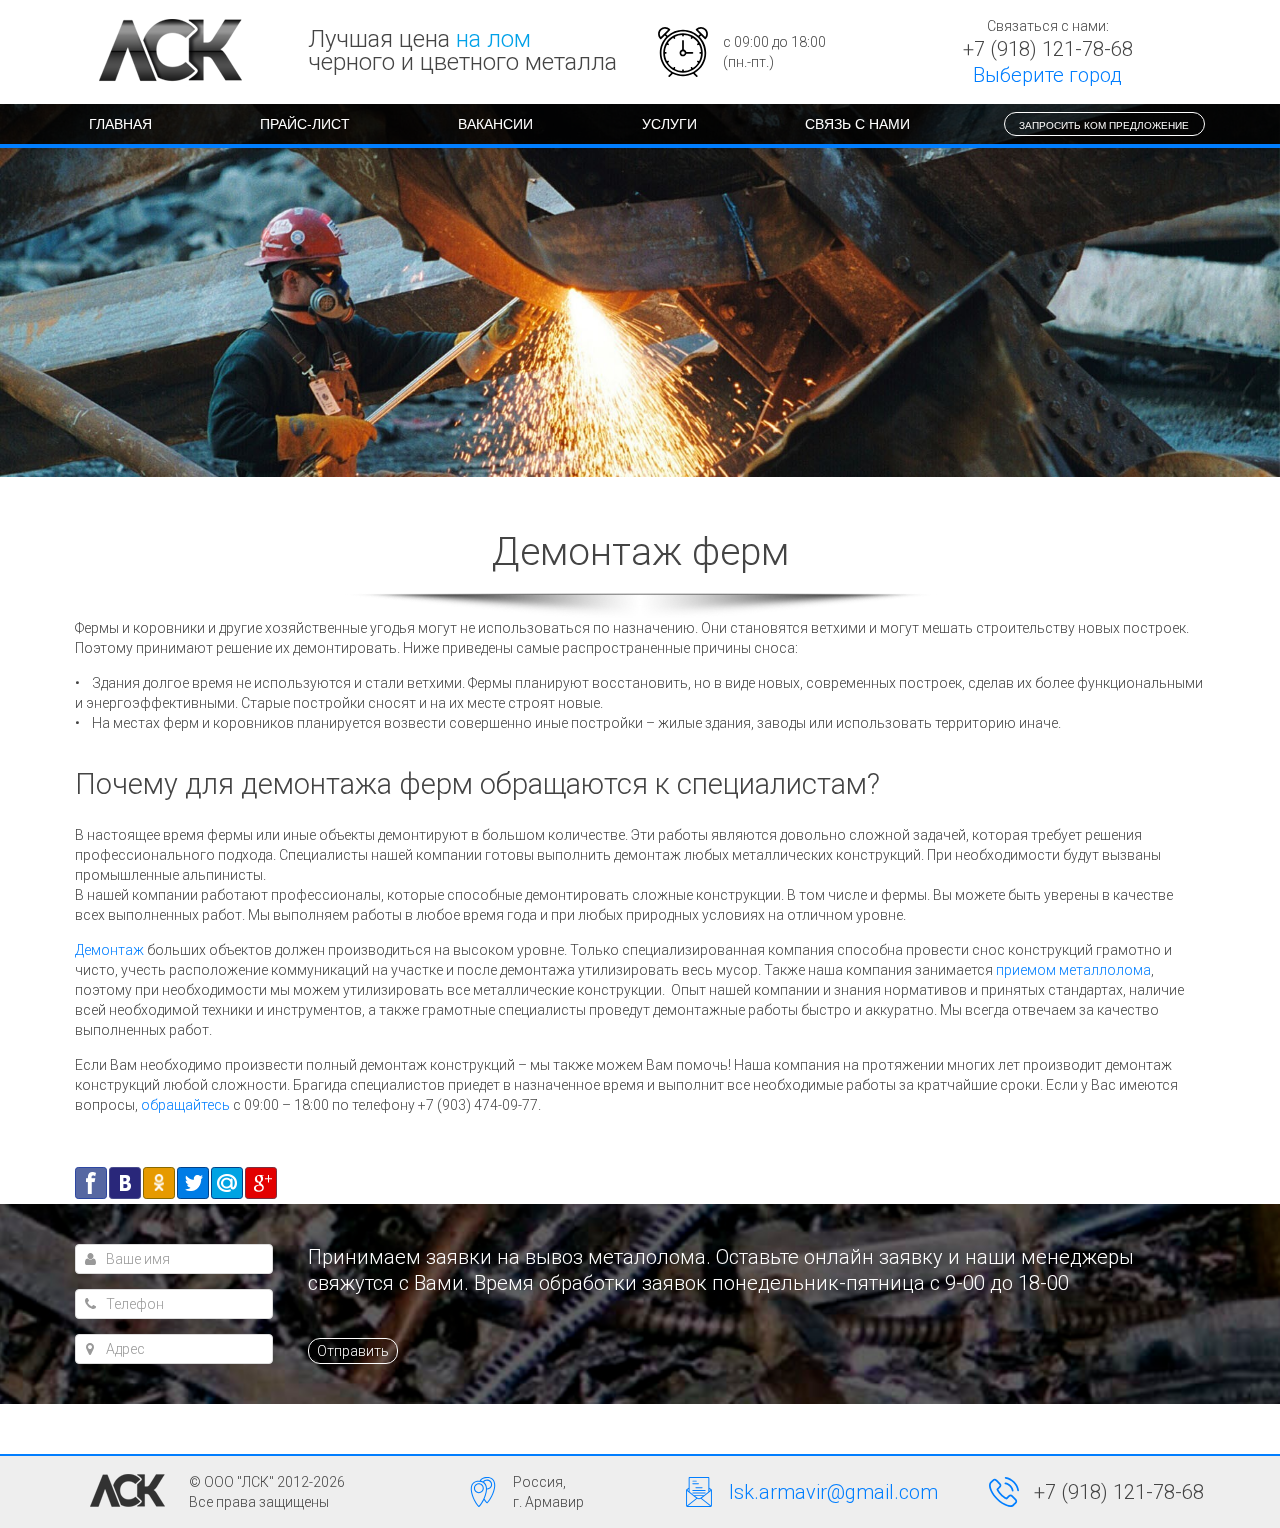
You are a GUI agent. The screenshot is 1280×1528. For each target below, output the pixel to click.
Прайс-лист (305, 123)
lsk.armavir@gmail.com (833, 1492)
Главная (120, 123)
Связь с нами (857, 123)
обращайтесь (185, 1105)
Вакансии (495, 123)
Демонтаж (109, 950)
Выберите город (1047, 75)
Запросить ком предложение (1104, 125)
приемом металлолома (1073, 970)
